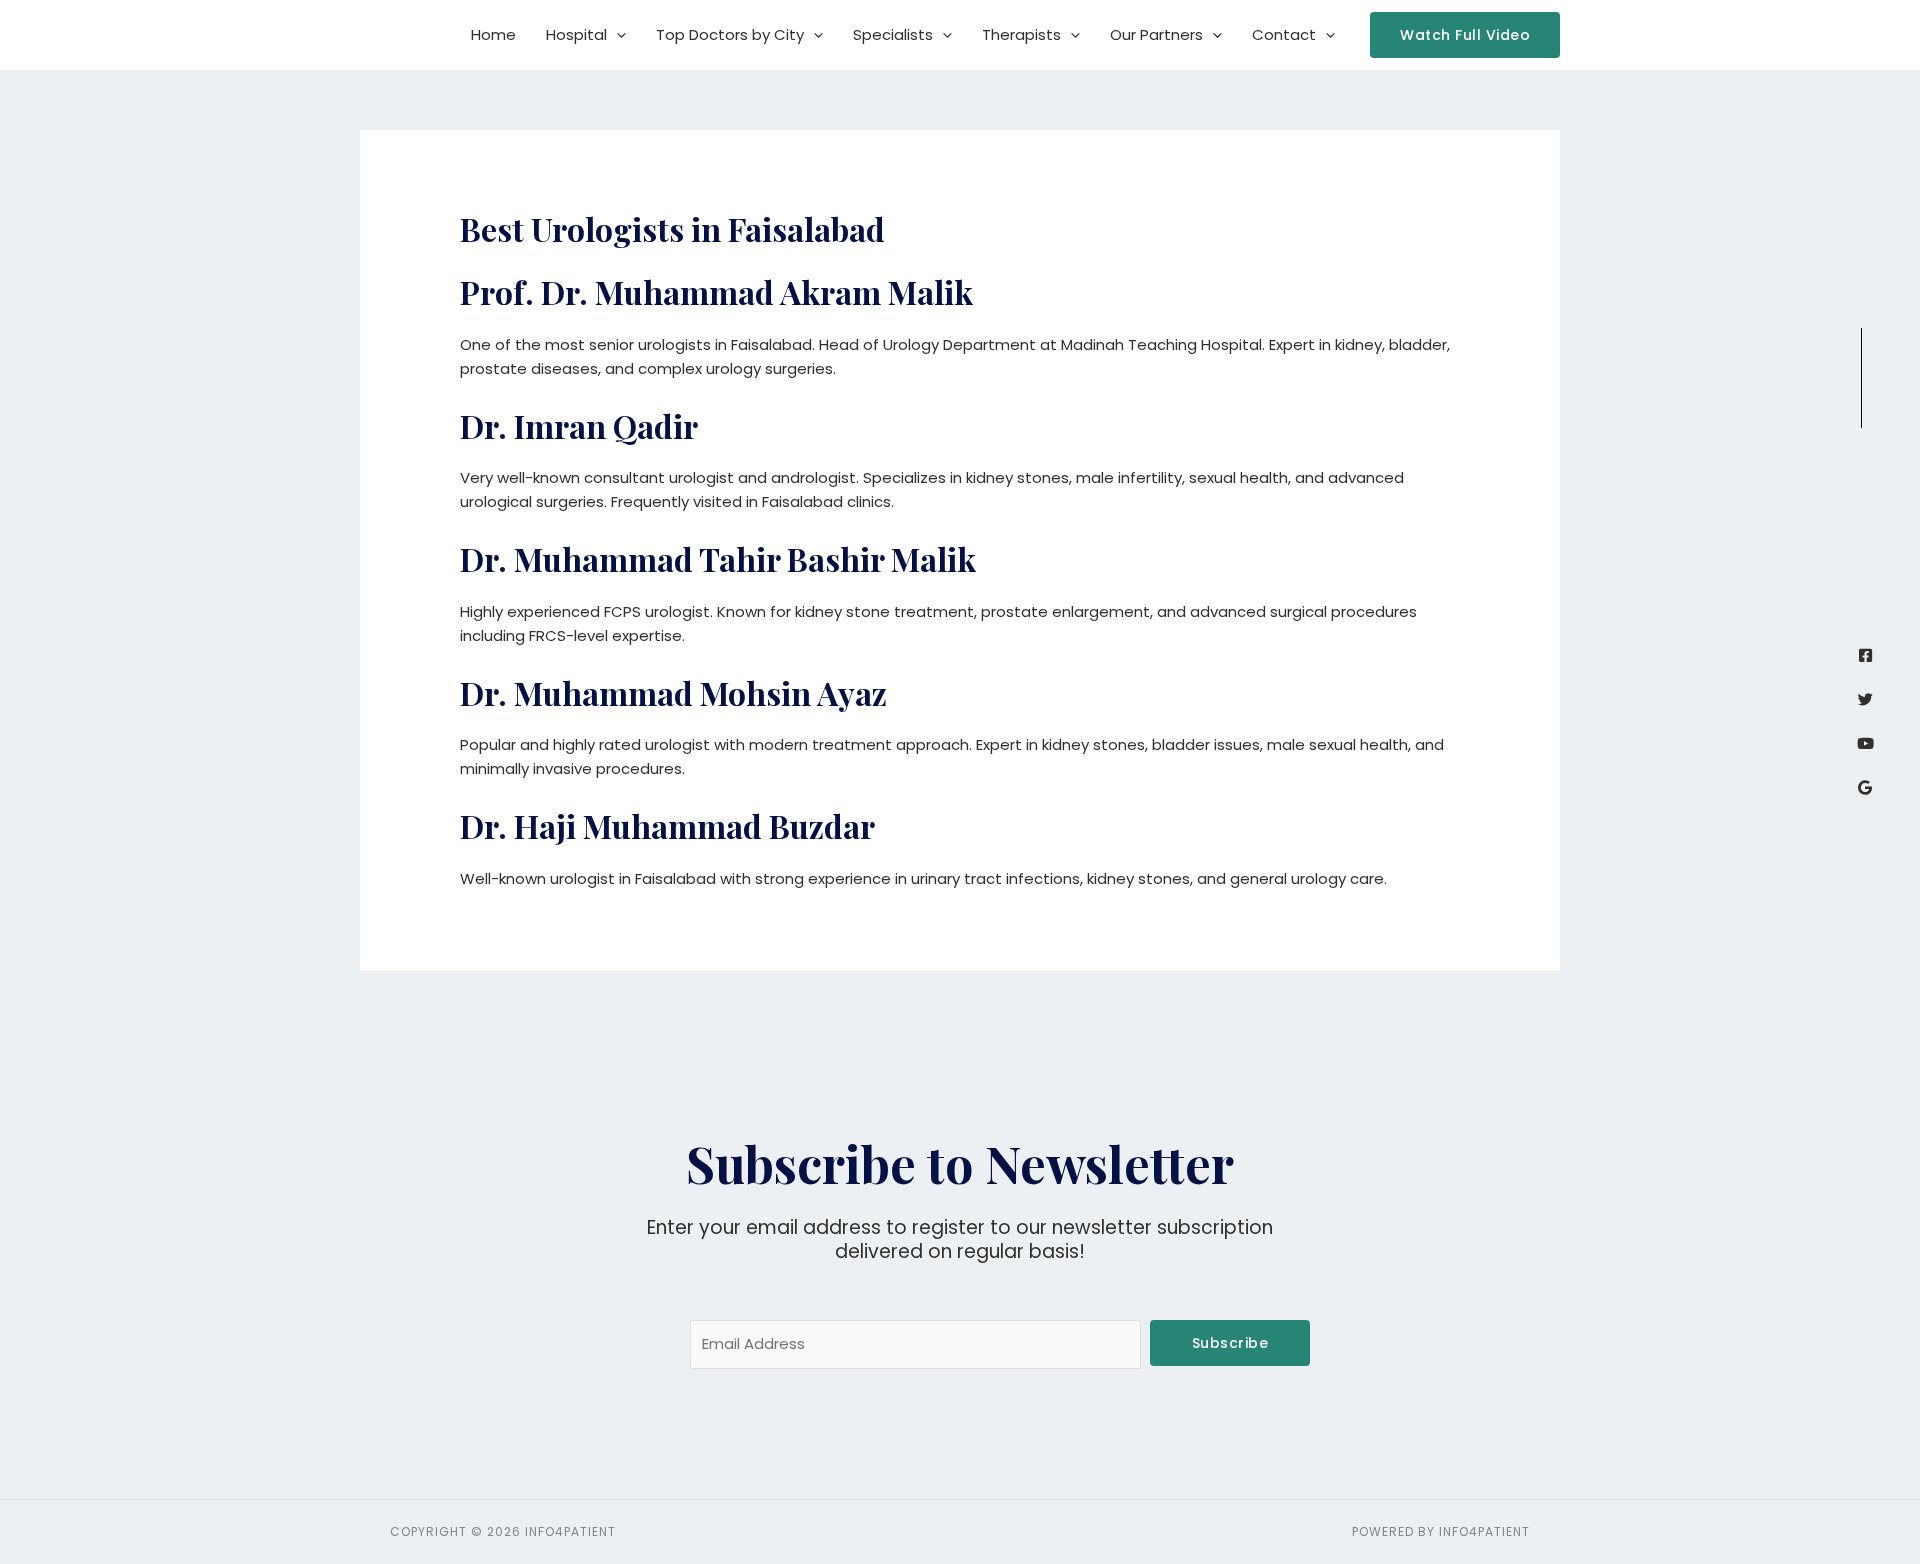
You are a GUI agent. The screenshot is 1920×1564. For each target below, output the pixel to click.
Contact (1284, 34)
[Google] (1865, 787)
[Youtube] (1865, 743)
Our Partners (1156, 34)
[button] (616, 35)
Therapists (1021, 34)
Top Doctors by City (730, 34)
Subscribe (1230, 1343)
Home (493, 34)
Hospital (576, 34)
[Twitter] (1865, 699)
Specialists (893, 34)
